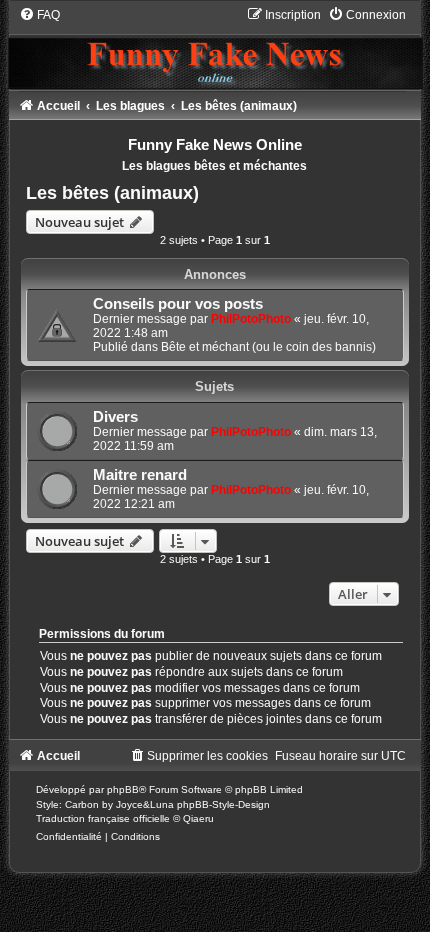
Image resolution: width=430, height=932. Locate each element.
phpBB (123, 789)
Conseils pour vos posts (178, 304)
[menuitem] (39, 15)
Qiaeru (198, 818)
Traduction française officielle (103, 818)
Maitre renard (140, 475)
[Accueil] (215, 47)
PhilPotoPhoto (251, 319)
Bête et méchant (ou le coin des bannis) (268, 347)
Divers (115, 417)
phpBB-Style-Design (223, 804)
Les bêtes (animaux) (112, 193)
